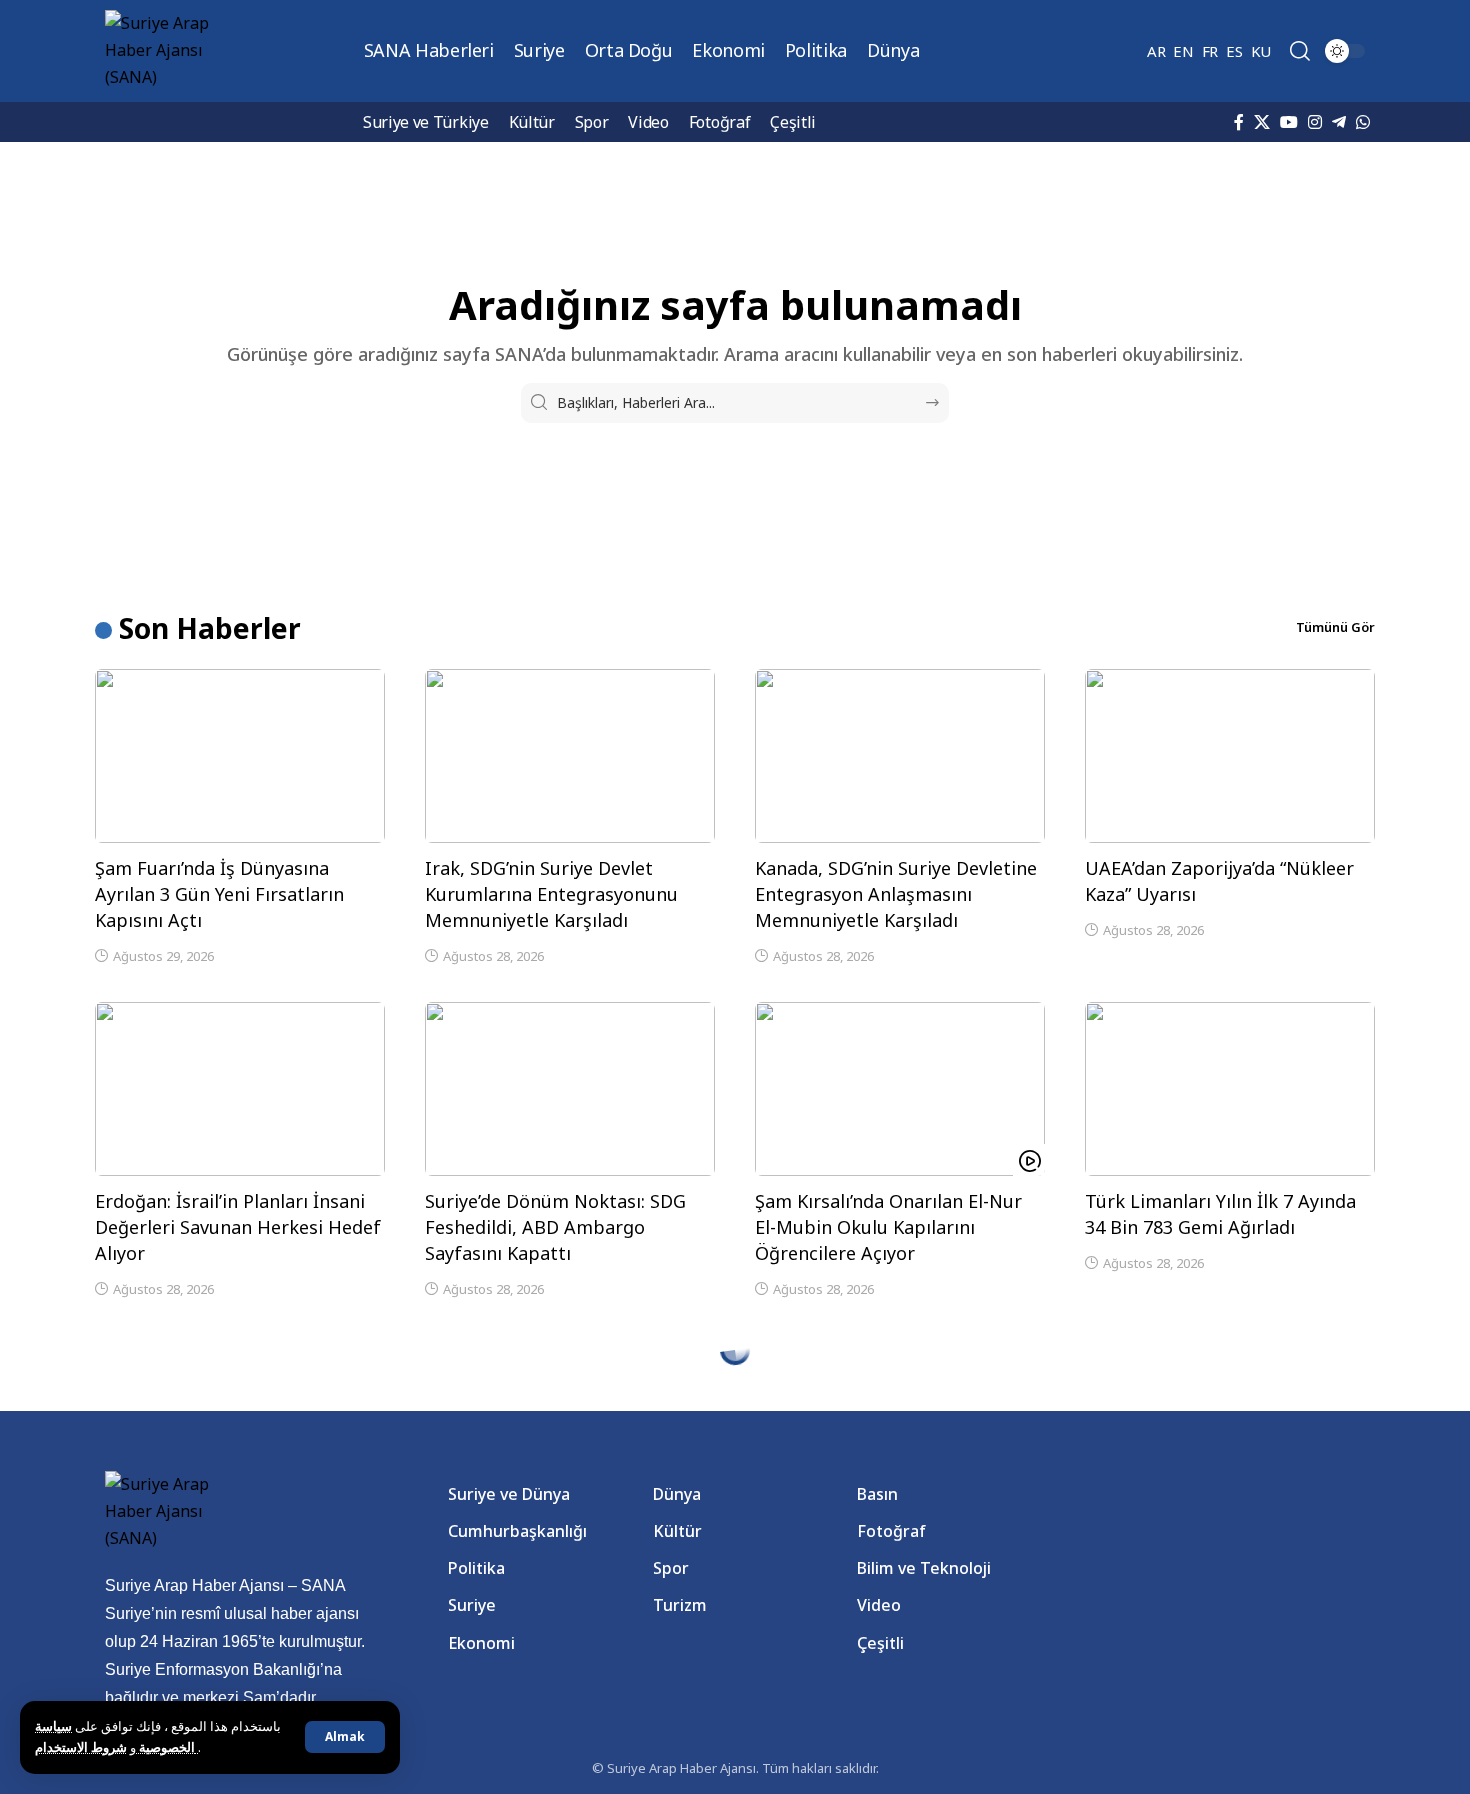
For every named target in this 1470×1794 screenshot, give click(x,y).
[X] (1262, 122)
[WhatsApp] (1363, 122)
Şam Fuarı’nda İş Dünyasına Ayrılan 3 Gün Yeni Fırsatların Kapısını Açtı (219, 894)
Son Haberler (210, 628)
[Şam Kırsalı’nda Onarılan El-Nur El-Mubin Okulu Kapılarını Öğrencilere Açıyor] (900, 1089)
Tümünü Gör (1335, 627)
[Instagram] (1315, 122)
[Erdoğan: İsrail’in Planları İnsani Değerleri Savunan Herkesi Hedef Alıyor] (240, 1089)
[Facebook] (1239, 122)
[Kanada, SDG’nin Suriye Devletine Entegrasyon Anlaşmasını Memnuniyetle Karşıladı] (900, 756)
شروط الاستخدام (116, 1747)
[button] (345, 1737)
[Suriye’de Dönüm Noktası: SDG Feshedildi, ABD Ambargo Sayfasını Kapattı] (570, 1089)
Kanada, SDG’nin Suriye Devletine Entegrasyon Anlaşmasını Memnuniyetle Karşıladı (896, 894)
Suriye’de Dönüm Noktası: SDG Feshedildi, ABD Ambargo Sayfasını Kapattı (555, 1227)
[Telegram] (1339, 122)
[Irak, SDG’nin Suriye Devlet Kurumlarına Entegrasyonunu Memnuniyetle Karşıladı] (570, 756)
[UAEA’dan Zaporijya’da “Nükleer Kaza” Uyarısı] (1230, 756)
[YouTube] (1289, 122)
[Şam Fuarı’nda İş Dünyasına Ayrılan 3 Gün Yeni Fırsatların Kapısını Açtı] (240, 756)
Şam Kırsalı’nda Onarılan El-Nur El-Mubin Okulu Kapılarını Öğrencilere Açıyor (888, 1227)
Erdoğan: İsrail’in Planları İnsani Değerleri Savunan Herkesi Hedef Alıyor (238, 1227)
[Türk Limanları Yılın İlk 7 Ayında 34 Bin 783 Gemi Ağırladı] (1230, 1089)
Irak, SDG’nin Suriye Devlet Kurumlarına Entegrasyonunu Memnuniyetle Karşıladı (551, 894)
